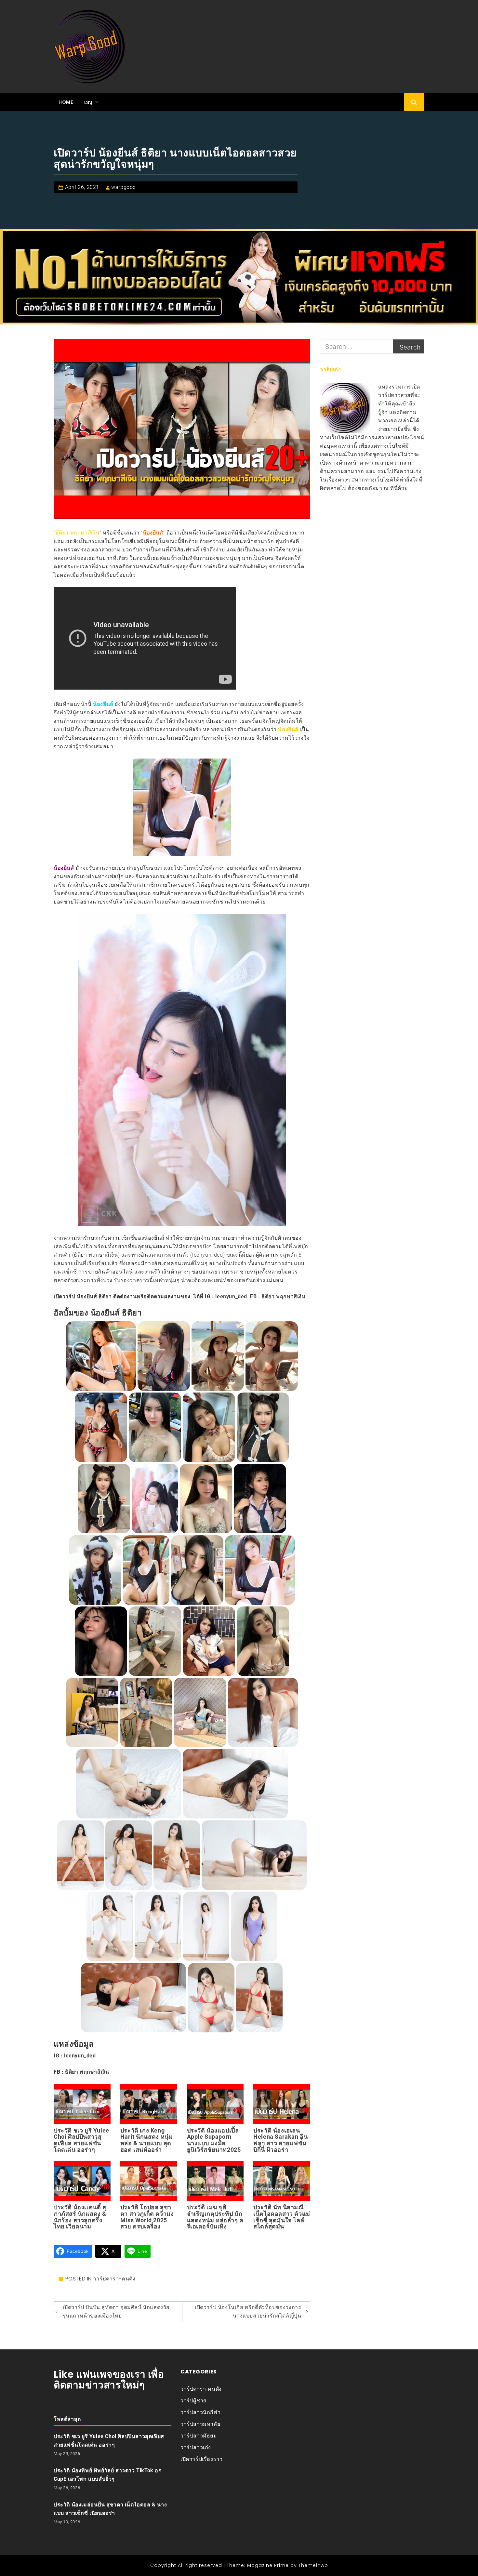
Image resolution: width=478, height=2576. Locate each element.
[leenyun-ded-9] (104, 1499)
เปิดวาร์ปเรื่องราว (201, 2459)
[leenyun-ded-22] (146, 1712)
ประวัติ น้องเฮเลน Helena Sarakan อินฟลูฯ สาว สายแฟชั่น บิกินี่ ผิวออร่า (280, 2140)
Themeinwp (313, 2565)
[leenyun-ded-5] (101, 1427)
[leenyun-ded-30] (254, 1855)
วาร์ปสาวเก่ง (196, 2447)
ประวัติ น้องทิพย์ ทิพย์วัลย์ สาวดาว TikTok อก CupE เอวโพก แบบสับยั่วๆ (108, 2475)
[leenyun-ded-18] (155, 1641)
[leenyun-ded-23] (200, 1712)
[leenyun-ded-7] (209, 1427)
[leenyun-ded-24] (263, 1712)
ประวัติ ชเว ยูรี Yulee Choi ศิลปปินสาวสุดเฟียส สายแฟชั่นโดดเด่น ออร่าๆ (81, 2140)
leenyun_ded (231, 1296)
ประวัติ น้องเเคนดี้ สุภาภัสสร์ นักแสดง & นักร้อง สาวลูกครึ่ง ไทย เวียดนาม (80, 2217)
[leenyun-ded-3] (218, 1356)
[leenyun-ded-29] (177, 1855)
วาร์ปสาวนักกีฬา (200, 2412)
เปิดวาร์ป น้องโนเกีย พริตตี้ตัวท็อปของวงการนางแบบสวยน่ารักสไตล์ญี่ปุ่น (248, 2312)
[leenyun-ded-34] (254, 1926)
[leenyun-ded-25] (128, 1784)
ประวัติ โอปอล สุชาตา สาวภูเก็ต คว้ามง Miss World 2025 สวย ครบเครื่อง (147, 2217)
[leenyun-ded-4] (272, 1356)
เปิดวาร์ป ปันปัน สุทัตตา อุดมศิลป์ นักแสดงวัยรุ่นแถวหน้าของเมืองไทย (116, 2312)
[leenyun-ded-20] (263, 1641)
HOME (66, 102)
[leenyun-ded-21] (92, 1712)
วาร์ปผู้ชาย (193, 2401)
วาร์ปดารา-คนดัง (114, 2279)
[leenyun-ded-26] (235, 1784)
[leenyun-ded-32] (158, 1926)
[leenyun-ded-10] (155, 1499)
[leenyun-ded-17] (101, 1641)
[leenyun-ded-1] (101, 1356)
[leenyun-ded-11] (206, 1499)
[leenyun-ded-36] (211, 1998)
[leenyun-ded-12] (260, 1499)
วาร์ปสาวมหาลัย (200, 2424)
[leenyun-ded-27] (80, 1855)
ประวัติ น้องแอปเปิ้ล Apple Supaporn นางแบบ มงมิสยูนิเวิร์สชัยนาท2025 (214, 2140)
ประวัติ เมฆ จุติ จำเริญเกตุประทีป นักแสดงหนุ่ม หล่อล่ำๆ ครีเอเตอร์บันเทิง (215, 2217)
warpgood (124, 187)
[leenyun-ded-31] (110, 1926)
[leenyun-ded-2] (164, 1356)
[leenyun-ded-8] (263, 1427)
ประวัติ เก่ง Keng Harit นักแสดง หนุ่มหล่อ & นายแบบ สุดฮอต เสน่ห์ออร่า (147, 2140)
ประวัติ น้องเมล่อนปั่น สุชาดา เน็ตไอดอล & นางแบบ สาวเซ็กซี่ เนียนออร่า (110, 2509)
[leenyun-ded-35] (134, 1998)
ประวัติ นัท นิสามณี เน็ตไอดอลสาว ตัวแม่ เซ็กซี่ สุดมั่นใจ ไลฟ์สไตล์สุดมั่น (282, 2217)
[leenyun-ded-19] (209, 1641)
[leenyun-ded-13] (95, 1570)
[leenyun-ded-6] (155, 1427)
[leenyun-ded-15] (197, 1570)
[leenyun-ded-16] (260, 1570)
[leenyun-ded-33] (206, 1926)
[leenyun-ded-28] (128, 1855)
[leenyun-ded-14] (146, 1570)
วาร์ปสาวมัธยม (199, 2436)
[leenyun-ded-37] (259, 1998)
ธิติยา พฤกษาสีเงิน (283, 1296)
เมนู (88, 102)
